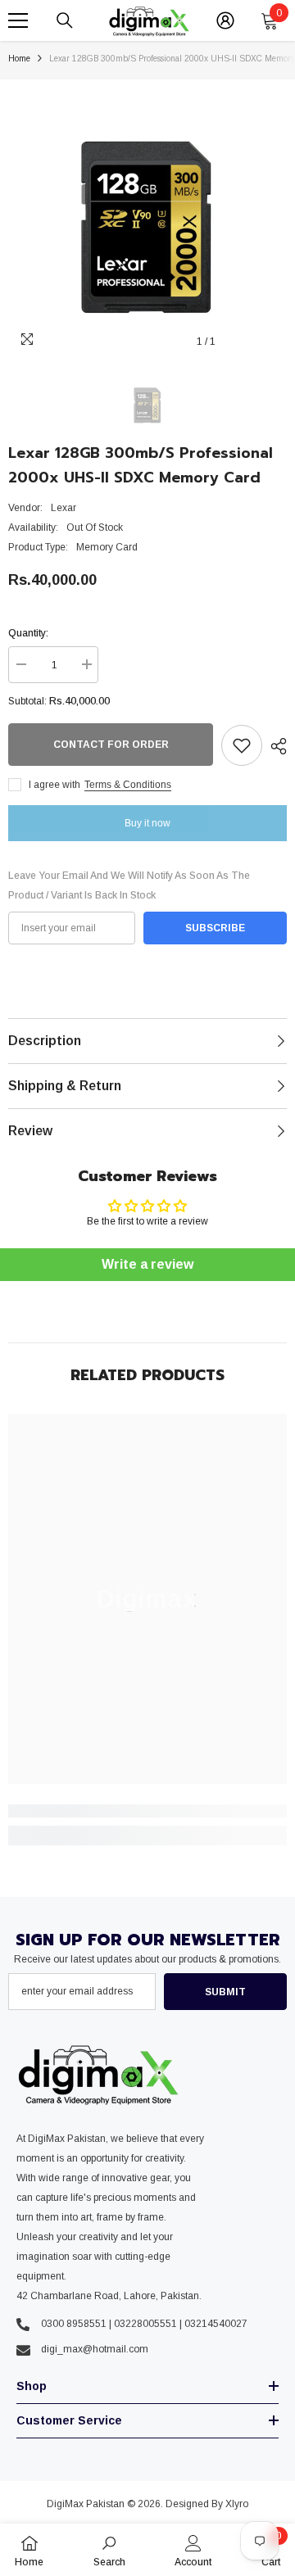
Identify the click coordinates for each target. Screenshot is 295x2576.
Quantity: (28, 633)
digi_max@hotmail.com (95, 2349)
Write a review (147, 1264)
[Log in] (225, 20)
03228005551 (145, 2324)
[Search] (65, 20)
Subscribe (215, 928)
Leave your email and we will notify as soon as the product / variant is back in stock (129, 885)
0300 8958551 (74, 2324)
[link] (147, 1811)
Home (19, 59)
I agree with (54, 785)
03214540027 (216, 2324)
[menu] (18, 20)
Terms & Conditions (128, 785)
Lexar (64, 508)
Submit (225, 1992)
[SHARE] (275, 746)
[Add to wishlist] (242, 745)
